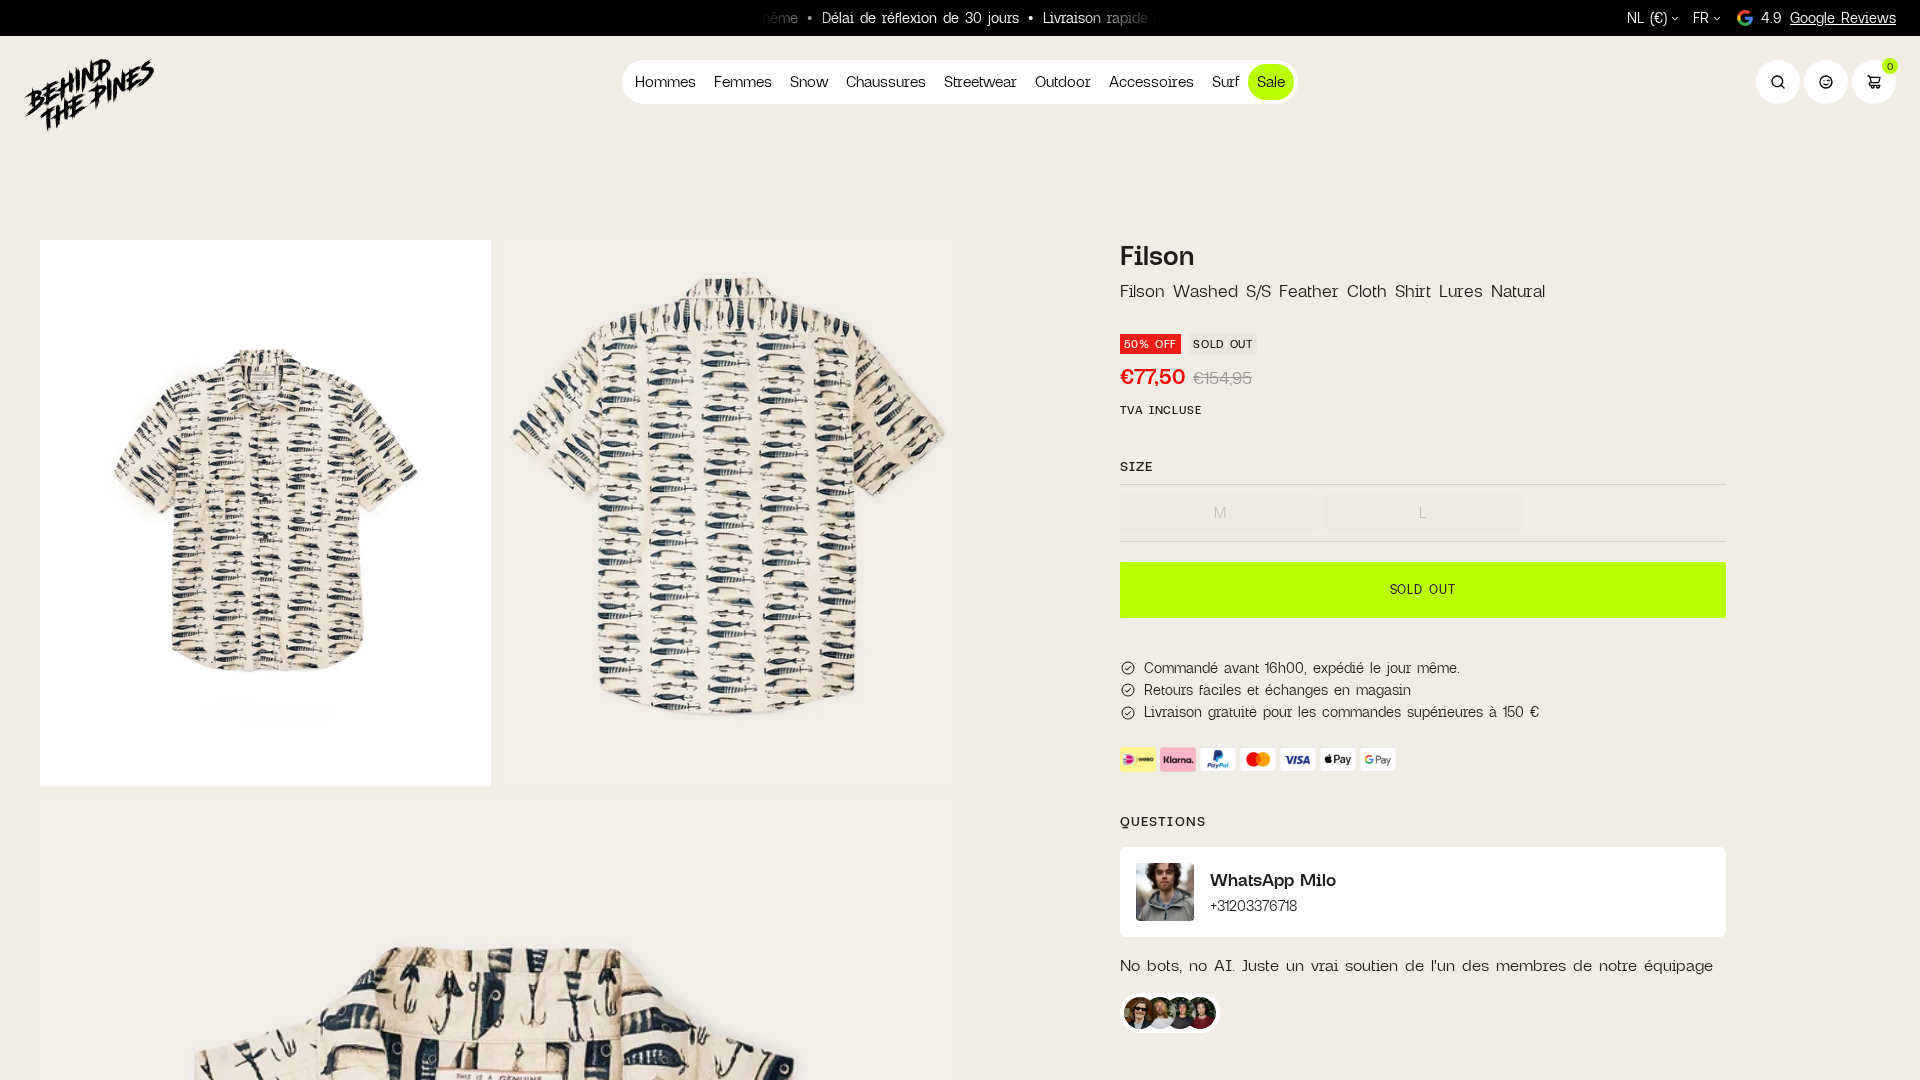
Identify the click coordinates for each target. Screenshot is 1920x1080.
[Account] (1826, 82)
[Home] (89, 94)
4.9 (1828, 17)
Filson (1157, 255)
